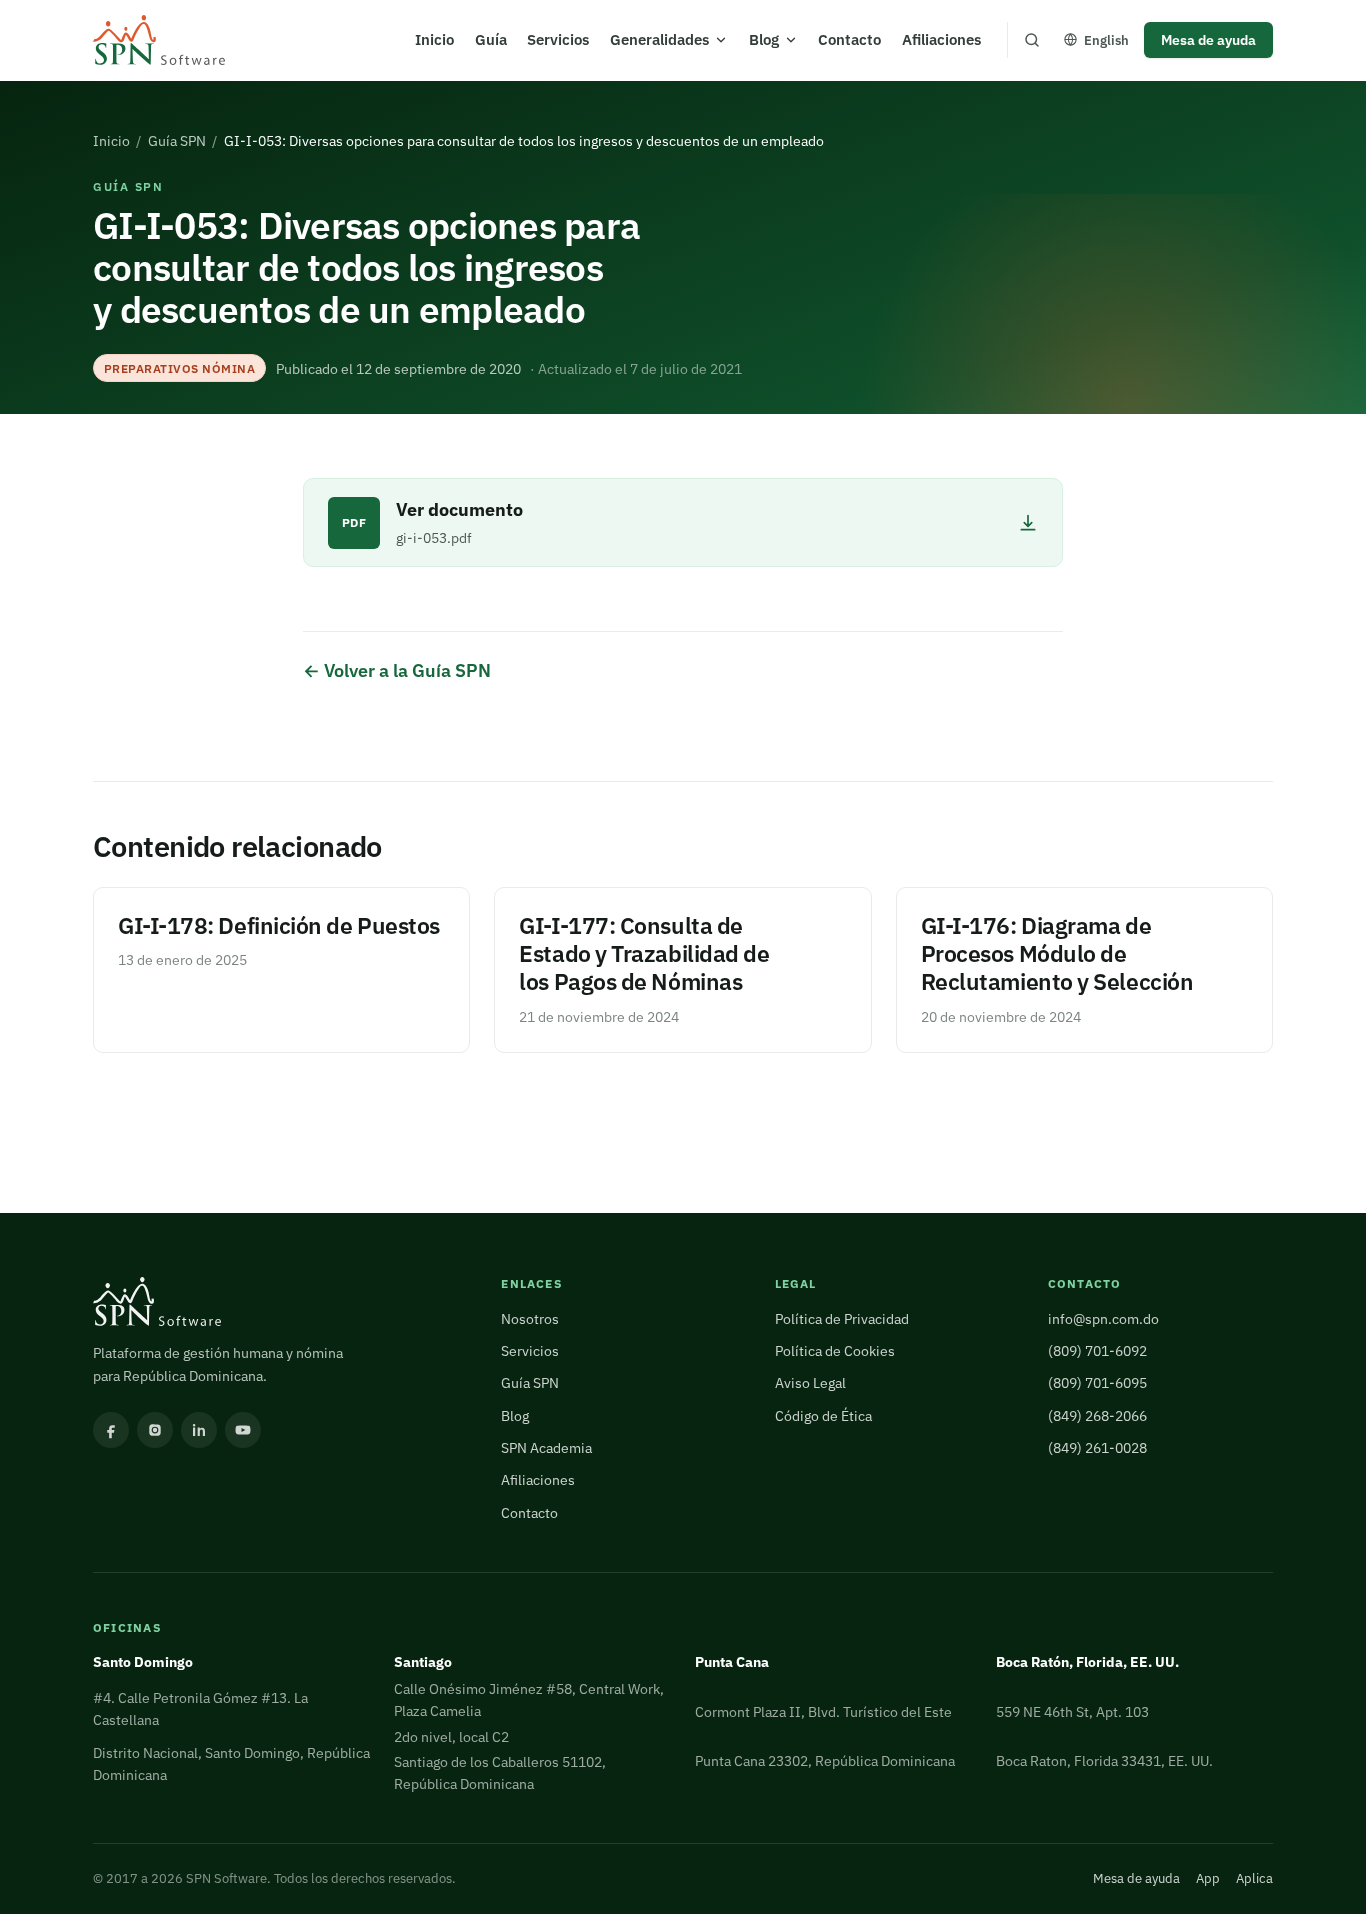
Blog (764, 39)
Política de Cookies (835, 1350)
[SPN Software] (159, 40)
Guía (491, 39)
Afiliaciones (941, 39)
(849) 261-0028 (1097, 1447)
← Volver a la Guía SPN (397, 670)
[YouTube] (243, 1430)
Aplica (1254, 1878)
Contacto (849, 39)
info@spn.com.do (1103, 1318)
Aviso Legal (810, 1382)
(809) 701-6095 (1097, 1382)
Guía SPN (177, 140)
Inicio (434, 39)
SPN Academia (546, 1447)
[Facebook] (111, 1430)
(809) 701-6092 (1097, 1350)
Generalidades (659, 39)
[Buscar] (1032, 40)
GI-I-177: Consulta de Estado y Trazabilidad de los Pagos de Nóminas (644, 954)
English (1106, 40)
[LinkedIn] (199, 1430)
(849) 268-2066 (1097, 1415)
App (1208, 1878)
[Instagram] (155, 1430)
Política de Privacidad (842, 1318)
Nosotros (530, 1318)
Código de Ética (823, 1415)
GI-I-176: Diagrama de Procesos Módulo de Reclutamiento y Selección (1057, 954)
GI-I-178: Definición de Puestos (279, 925)
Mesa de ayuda (1208, 39)
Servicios (558, 39)
